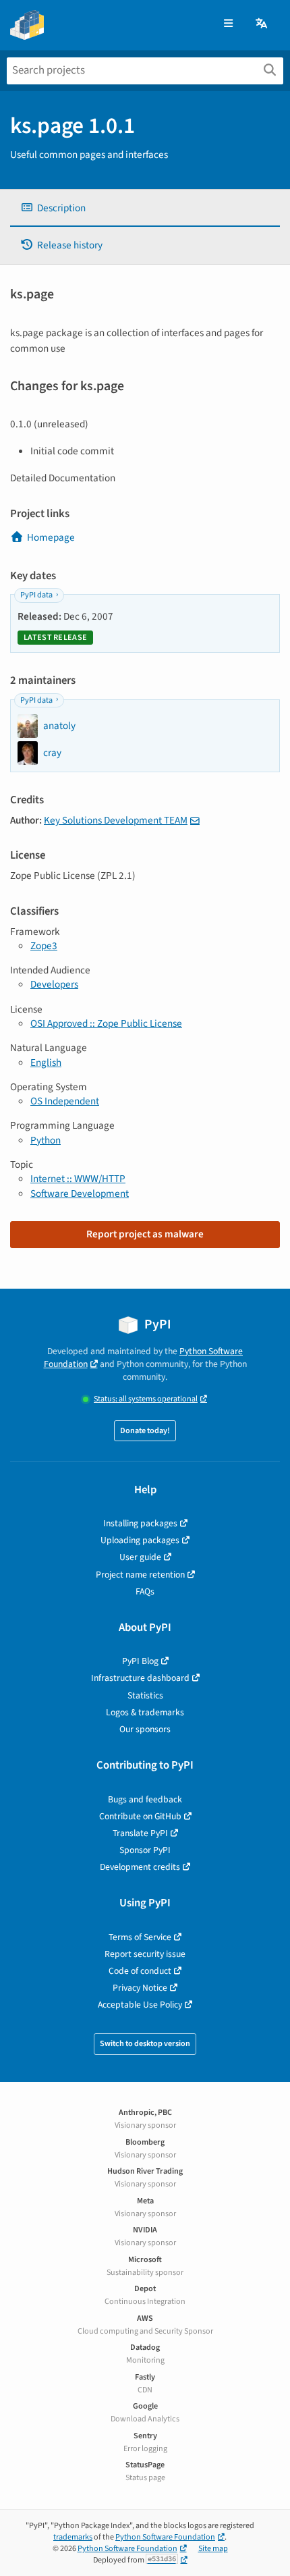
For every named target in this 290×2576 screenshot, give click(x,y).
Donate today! (145, 1431)
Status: (146, 1399)
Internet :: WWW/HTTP (78, 1179)
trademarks (73, 2537)
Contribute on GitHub (140, 1816)
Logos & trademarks (145, 1712)
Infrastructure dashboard (140, 1678)
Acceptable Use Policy (140, 2005)
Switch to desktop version (145, 2044)
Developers (54, 984)
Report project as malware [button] (145, 1234)
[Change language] (262, 24)
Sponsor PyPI (145, 1850)
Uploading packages (140, 1540)
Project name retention (140, 1575)
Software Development (80, 1193)
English (46, 1063)
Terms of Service (140, 1937)
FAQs (145, 1591)
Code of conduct (140, 1971)
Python (46, 1140)
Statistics (145, 1695)
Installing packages (140, 1523)
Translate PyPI (140, 1833)
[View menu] (228, 24)
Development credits (140, 1867)
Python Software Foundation (165, 2537)
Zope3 (44, 946)
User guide (140, 1557)
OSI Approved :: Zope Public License (106, 1023)
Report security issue (145, 1954)
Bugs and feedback (145, 1799)
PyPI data (36, 595)
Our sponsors (145, 1729)
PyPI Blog (140, 1661)
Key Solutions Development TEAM (116, 820)
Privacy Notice (140, 1988)
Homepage (51, 537)
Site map (213, 2549)
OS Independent (65, 1101)
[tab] (145, 208)
